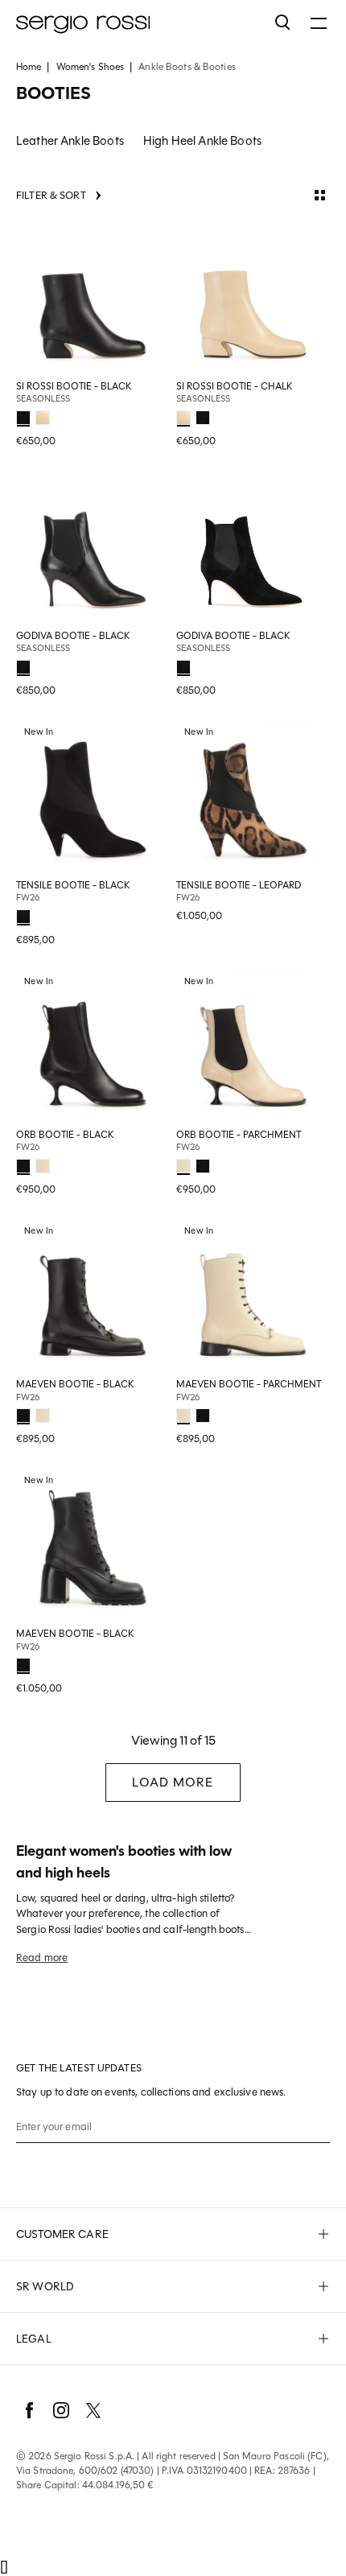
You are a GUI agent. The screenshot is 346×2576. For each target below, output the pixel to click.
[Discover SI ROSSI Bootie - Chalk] (253, 298)
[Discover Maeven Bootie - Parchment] (253, 1296)
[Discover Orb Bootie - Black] (93, 1047)
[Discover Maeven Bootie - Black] (93, 1296)
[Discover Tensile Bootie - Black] (93, 797)
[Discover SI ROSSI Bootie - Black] (93, 298)
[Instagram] (61, 2410)
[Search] (283, 23)
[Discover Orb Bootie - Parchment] (253, 1047)
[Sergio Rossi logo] (138, 23)
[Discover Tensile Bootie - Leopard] (253, 797)
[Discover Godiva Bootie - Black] (93, 548)
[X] (93, 2410)
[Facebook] (29, 2410)
